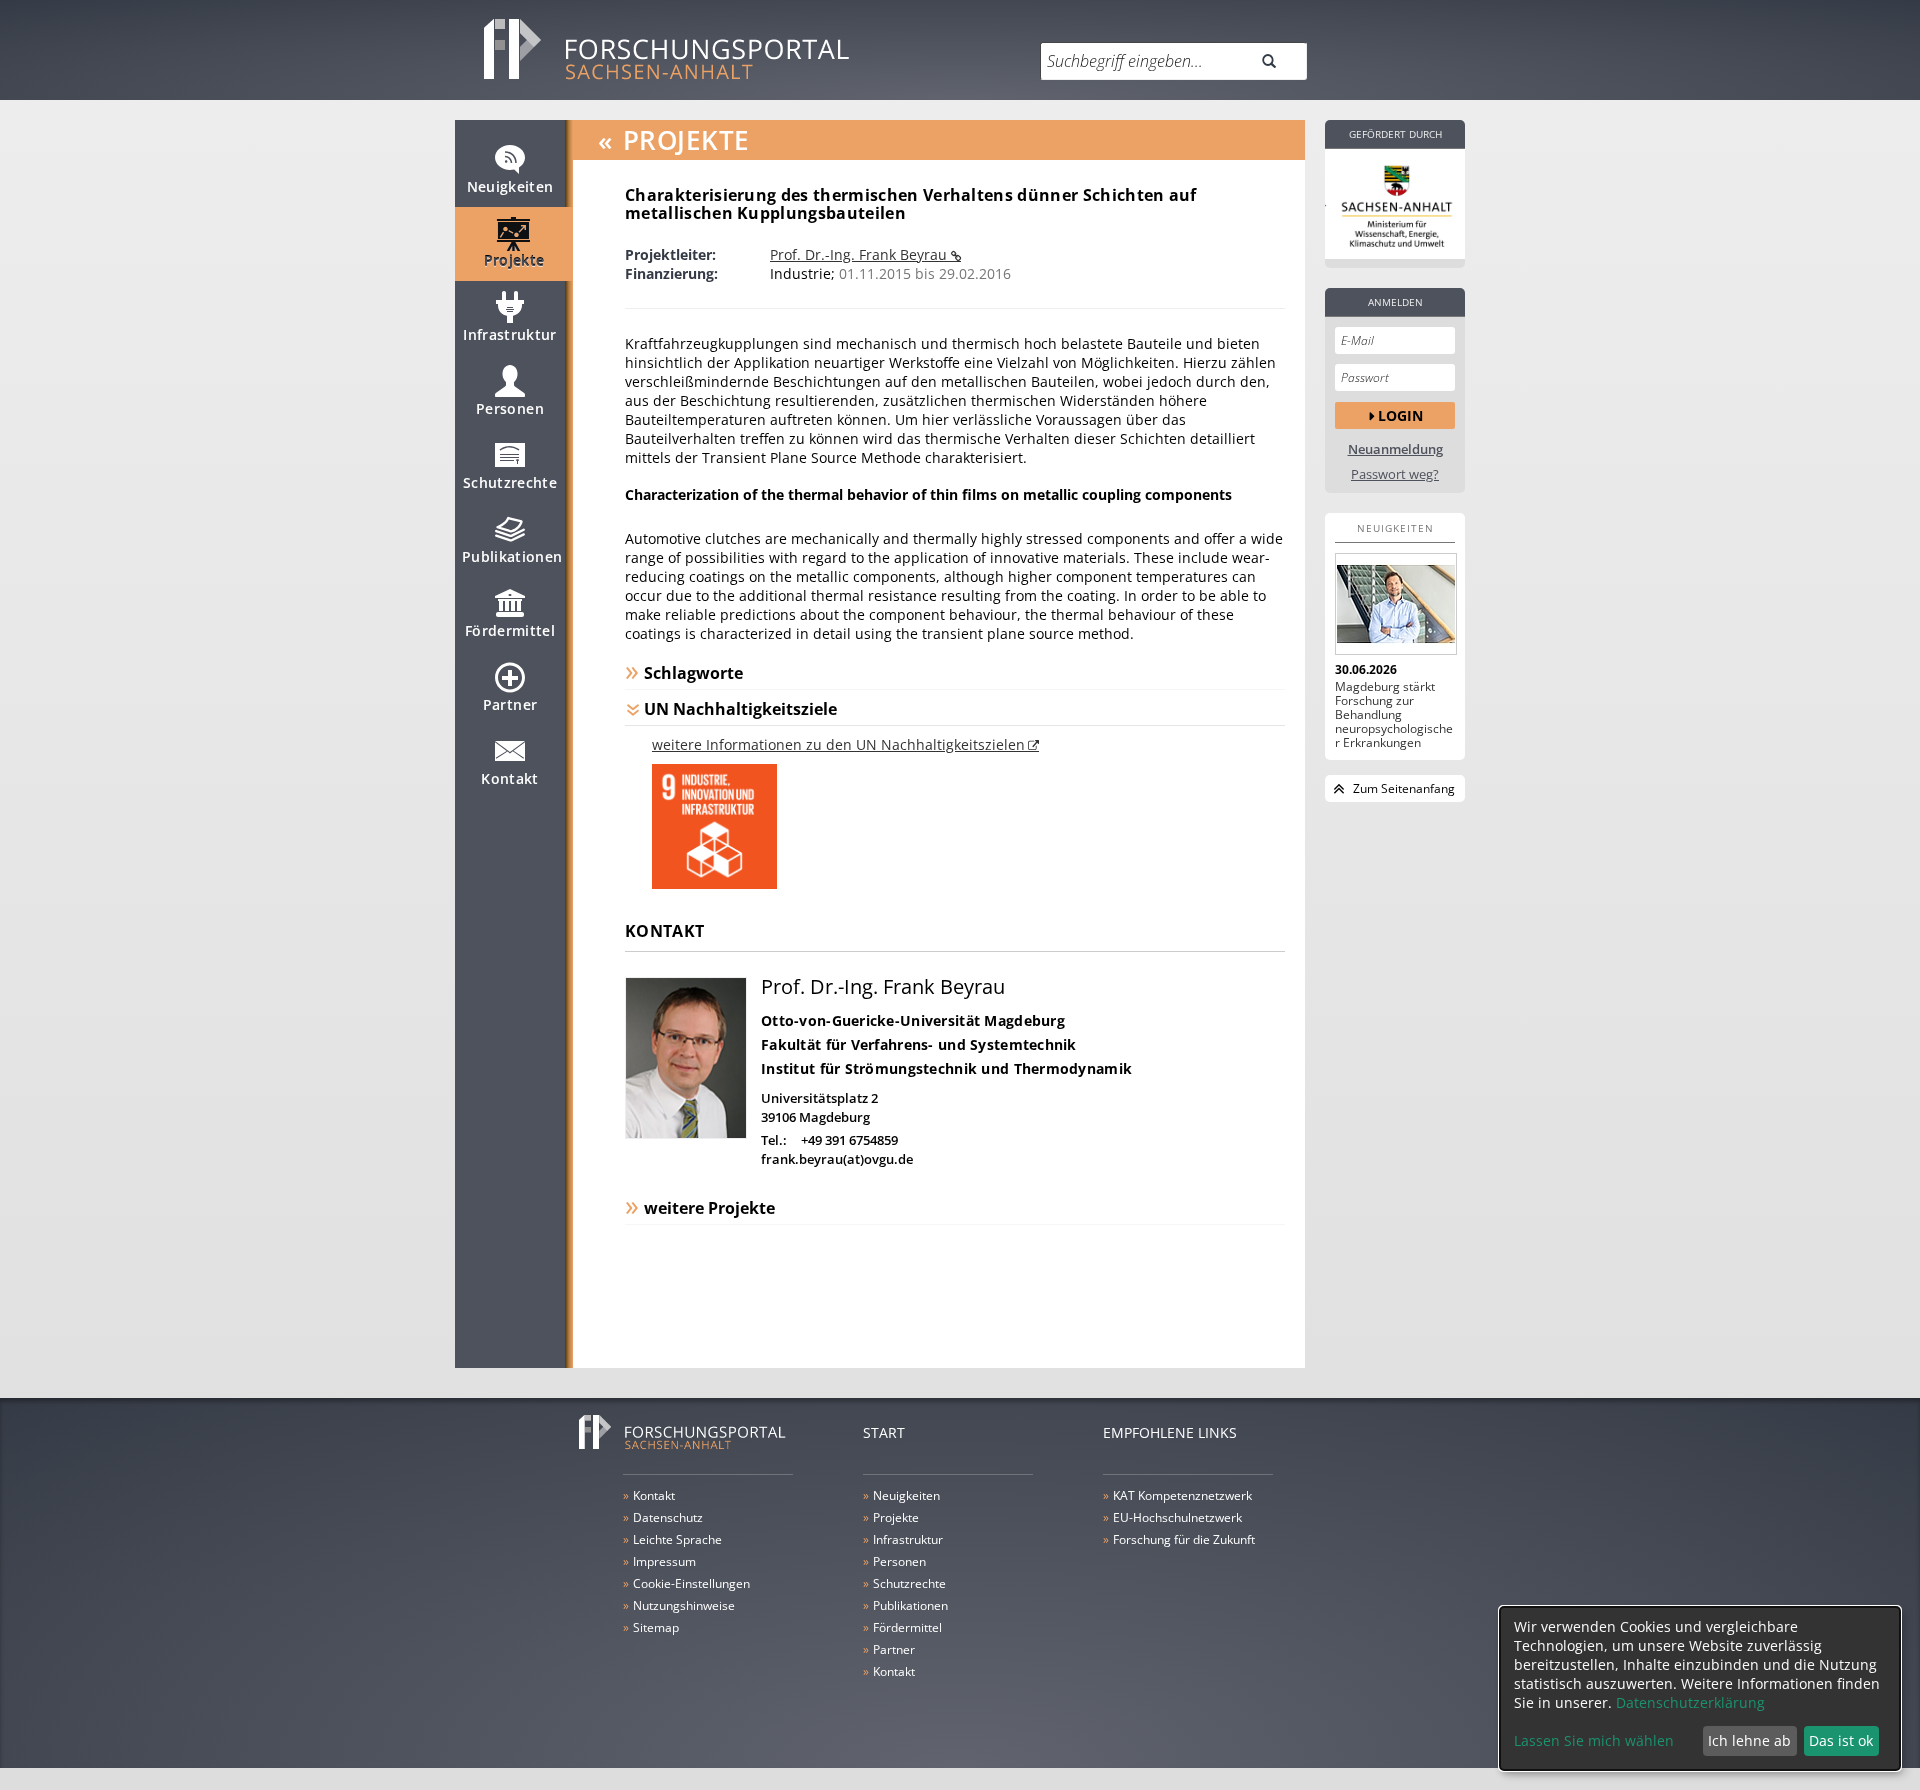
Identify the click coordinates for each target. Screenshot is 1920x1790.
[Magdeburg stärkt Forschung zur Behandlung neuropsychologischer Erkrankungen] (1395, 604)
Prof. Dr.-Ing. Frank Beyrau (860, 254)
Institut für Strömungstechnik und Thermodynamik (946, 1068)
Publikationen (512, 556)
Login (1400, 415)
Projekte (514, 260)
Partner (510, 704)
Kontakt (509, 778)
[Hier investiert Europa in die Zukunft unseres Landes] (1395, 204)
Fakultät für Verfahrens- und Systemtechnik (919, 1044)
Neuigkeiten (510, 186)
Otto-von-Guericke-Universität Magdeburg (913, 1020)
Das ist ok (1841, 1740)
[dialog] (1700, 1688)
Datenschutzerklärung (1690, 1702)
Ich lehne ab (1749, 1740)
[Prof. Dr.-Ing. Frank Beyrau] (686, 1133)
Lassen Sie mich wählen (1594, 1740)
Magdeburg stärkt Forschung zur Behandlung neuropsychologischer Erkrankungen (1394, 715)
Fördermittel (510, 630)
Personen (510, 408)
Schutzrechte (510, 482)
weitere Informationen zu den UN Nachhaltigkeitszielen (838, 744)
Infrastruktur (510, 334)
